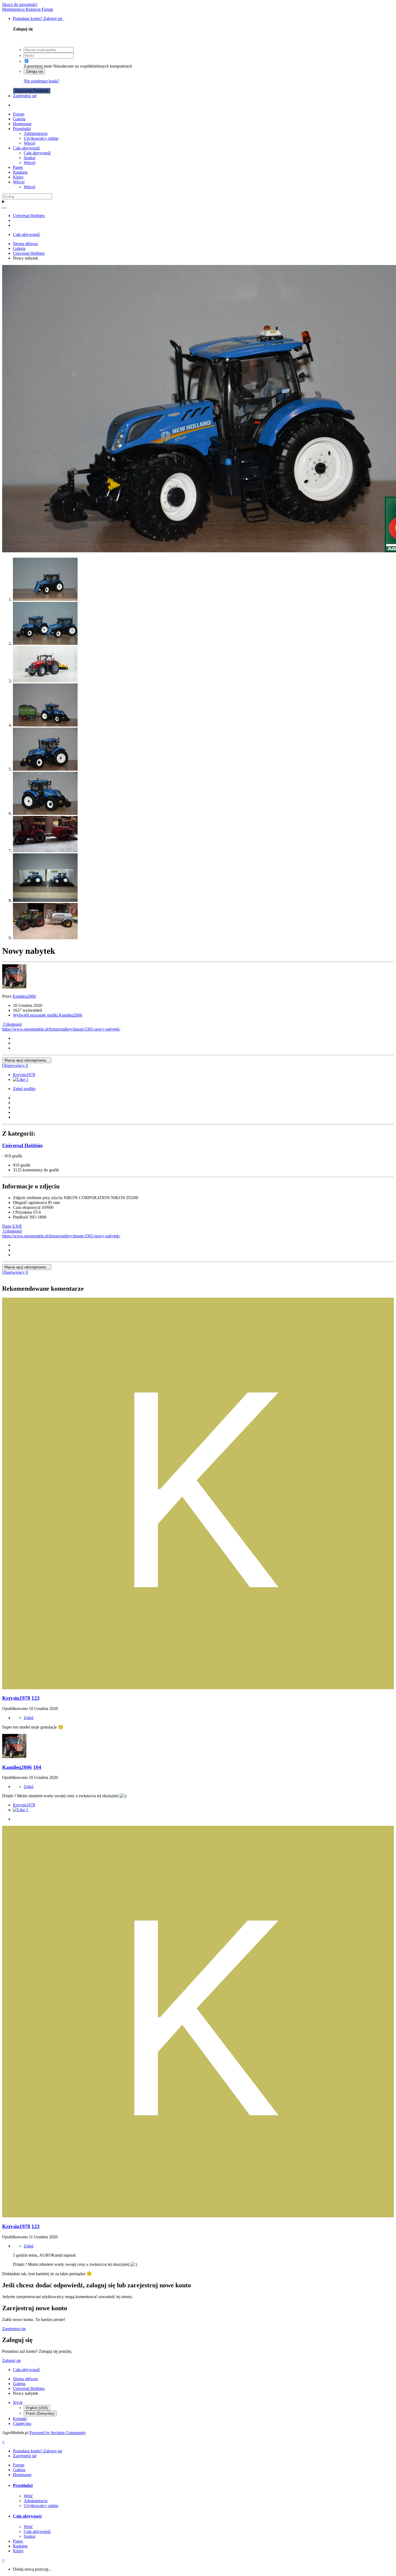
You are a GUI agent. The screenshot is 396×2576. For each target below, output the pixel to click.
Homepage (22, 124)
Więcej (29, 143)
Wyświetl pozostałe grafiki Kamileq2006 (48, 1015)
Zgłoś (29, 1718)
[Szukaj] (4, 208)
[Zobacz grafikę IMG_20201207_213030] (45, 938)
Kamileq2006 (24, 996)
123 (36, 1698)
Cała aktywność (27, 148)
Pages (18, 167)
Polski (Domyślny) (40, 2413)
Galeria (19, 119)
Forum (19, 114)
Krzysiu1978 (24, 1075)
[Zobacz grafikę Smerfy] (45, 900)
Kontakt (20, 2419)
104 (37, 1767)
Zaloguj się (34, 71)
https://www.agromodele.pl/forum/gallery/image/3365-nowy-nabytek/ (61, 1029)
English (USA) (37, 2408)
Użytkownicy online (41, 138)
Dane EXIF (12, 1226)
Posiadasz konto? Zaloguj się (39, 18)
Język (18, 2402)
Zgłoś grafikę (24, 1089)
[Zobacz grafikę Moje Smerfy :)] (45, 643)
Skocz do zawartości (20, 4)
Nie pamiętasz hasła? (41, 81)
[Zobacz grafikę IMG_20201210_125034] (45, 851)
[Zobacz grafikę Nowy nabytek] (45, 769)
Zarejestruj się (25, 96)
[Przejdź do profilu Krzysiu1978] (198, 1688)
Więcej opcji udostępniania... (27, 1060)
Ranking (20, 172)
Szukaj (29, 158)
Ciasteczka (22, 2423)
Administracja (36, 133)
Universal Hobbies (22, 1145)
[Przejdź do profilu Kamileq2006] (14, 987)
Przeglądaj (22, 129)
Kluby (18, 177)
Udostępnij (12, 1024)
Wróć (28, 2496)
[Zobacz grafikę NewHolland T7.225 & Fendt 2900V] (45, 725)
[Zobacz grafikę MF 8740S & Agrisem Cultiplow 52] (45, 681)
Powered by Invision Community (58, 2433)
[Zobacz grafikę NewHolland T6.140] (45, 599)
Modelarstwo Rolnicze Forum (28, 9)
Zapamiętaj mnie (38, 66)
